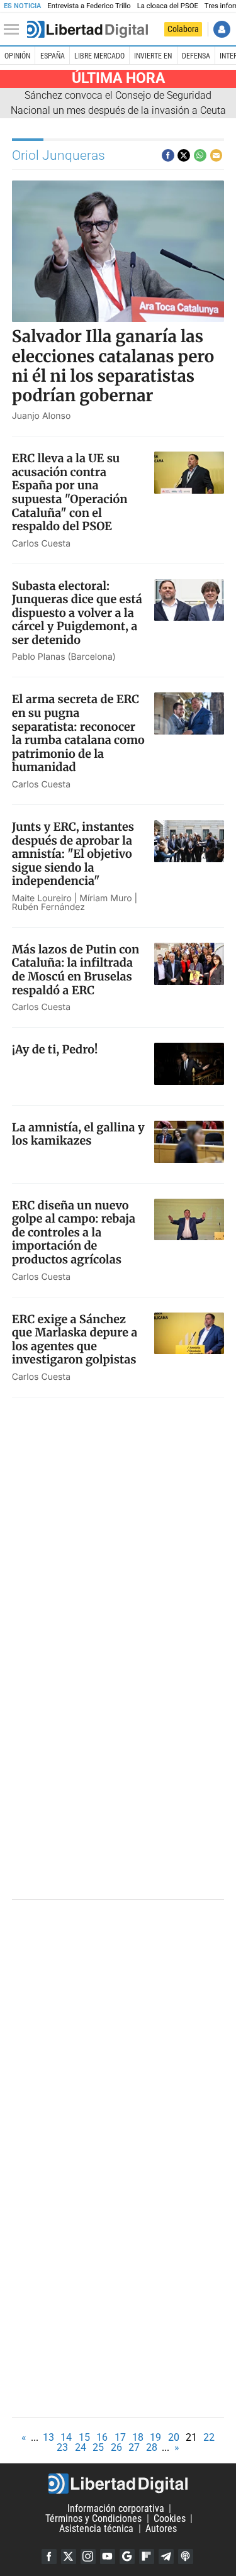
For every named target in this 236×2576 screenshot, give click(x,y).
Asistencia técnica (96, 2529)
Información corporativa (116, 2508)
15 (84, 2437)
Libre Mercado (99, 56)
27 (134, 2447)
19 (155, 2437)
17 (120, 2437)
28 (152, 2447)
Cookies (170, 2518)
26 (116, 2447)
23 (62, 2447)
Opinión (17, 56)
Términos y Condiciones (93, 2518)
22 (209, 2437)
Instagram (88, 2557)
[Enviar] (200, 155)
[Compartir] (168, 155)
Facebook (49, 2557)
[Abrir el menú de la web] (14, 30)
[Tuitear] (184, 155)
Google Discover (127, 2557)
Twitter (69, 2557)
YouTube (108, 2557)
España (53, 56)
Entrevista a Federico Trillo (89, 6)
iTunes (186, 2557)
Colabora (183, 29)
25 (98, 2447)
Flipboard (147, 2557)
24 (81, 2447)
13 (48, 2437)
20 (174, 2437)
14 (66, 2437)
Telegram (166, 2557)
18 (138, 2437)
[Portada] (87, 30)
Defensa (196, 56)
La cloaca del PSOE (168, 6)
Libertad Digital (118, 2484)
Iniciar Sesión (222, 29)
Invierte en (153, 56)
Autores (161, 2529)
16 (102, 2437)
